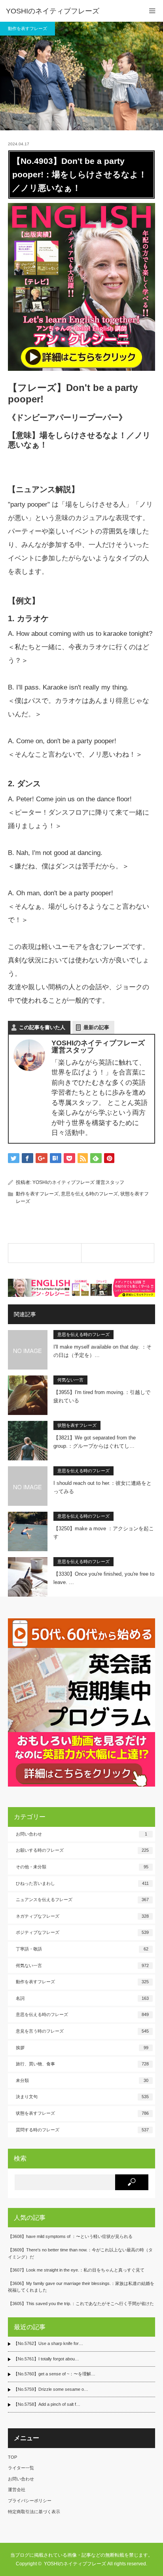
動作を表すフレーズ (27, 28)
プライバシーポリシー (30, 2501)
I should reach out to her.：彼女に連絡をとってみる (102, 1487)
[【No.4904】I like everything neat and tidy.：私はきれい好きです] (118, 1253)
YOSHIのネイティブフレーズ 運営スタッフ (78, 1182)
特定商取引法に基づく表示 (34, 2512)
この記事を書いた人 (42, 1027)
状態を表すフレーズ (77, 1425)
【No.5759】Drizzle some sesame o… (51, 2389)
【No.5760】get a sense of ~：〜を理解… (54, 2374)
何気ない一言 (70, 1380)
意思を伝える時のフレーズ (89, 1194)
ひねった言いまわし (82, 1883)
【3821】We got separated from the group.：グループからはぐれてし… (95, 1442)
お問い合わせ (81, 1834)
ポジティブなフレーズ (82, 1932)
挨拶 (82, 2048)
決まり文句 (82, 2097)
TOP (12, 2457)
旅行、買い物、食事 (82, 2064)
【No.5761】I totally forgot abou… (46, 2359)
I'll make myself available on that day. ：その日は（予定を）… (102, 1351)
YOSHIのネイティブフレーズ (53, 11)
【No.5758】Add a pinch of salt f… (47, 2404)
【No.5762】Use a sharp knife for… (48, 2343)
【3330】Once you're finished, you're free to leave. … (104, 1578)
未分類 (82, 2080)
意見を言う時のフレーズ (82, 2031)
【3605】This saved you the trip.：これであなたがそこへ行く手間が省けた (81, 2304)
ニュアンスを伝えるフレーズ (82, 1900)
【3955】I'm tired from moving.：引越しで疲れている (102, 1396)
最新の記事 (96, 1027)
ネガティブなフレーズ (82, 1916)
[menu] (152, 11)
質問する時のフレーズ (82, 2130)
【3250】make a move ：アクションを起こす (104, 1533)
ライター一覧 (21, 2468)
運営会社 (17, 2490)
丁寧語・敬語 (82, 1949)
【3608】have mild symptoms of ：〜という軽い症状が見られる (70, 2236)
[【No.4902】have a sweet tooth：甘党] (45, 1253)
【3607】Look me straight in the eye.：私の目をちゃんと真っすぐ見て (76, 2270)
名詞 (82, 1998)
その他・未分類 (82, 1867)
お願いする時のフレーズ (82, 1850)
